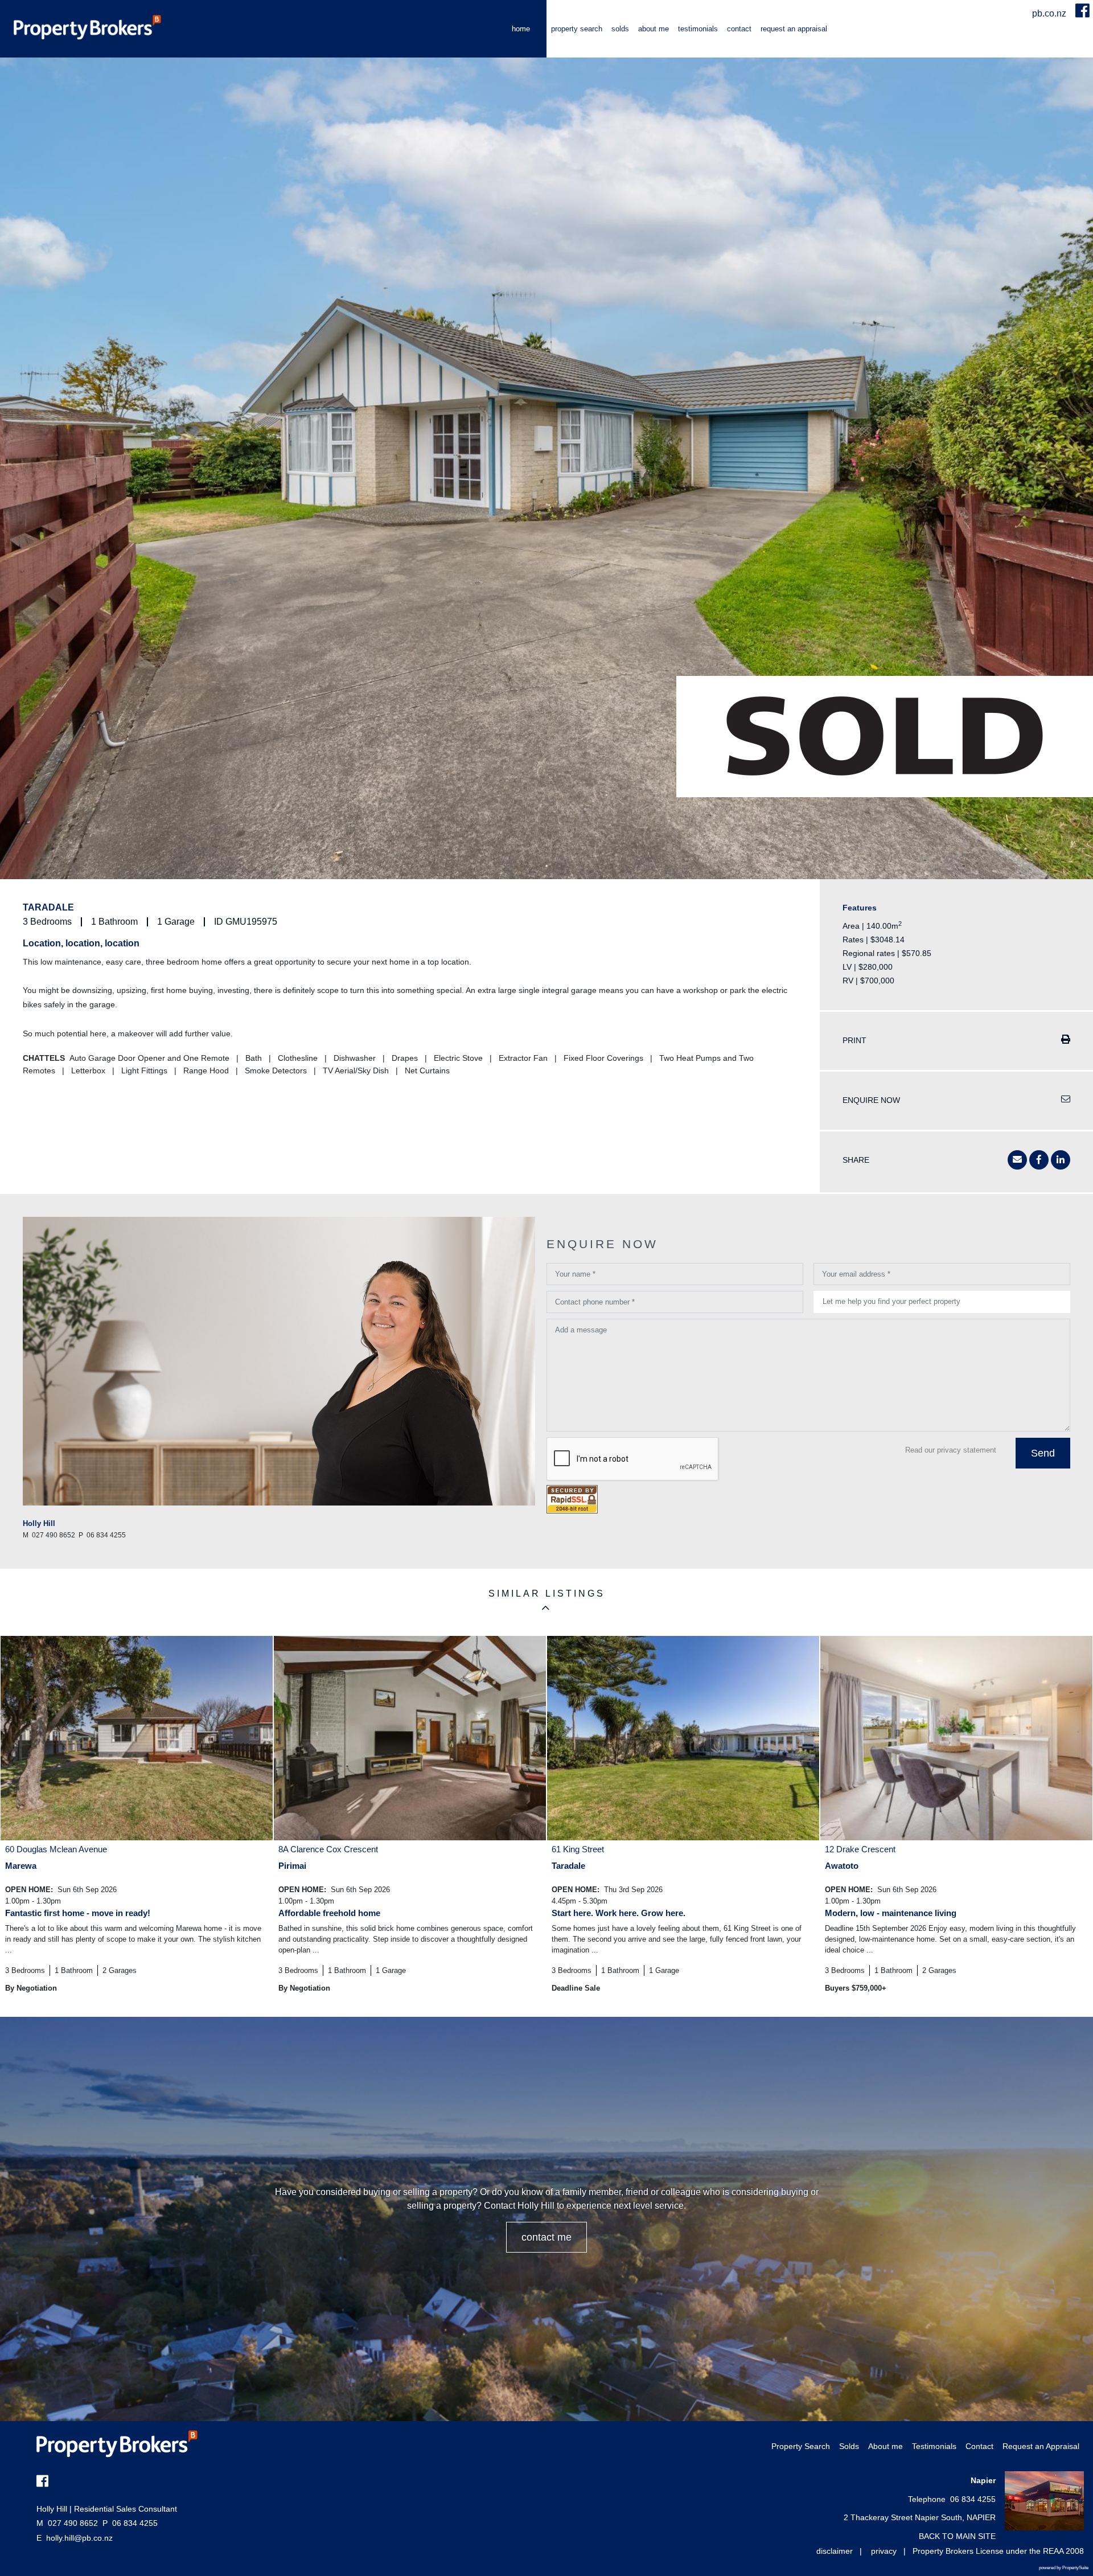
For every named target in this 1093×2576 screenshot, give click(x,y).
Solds (620, 29)
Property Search (577, 29)
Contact (739, 29)
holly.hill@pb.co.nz (79, 2538)
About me (654, 29)
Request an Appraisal (794, 29)
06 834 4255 (130, 2523)
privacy (884, 2551)
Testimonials (698, 29)
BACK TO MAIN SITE (957, 2536)
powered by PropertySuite (1064, 2568)
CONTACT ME (546, 2237)
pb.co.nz (1050, 13)
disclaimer (835, 2551)
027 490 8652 (67, 2523)
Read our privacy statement (951, 1450)
